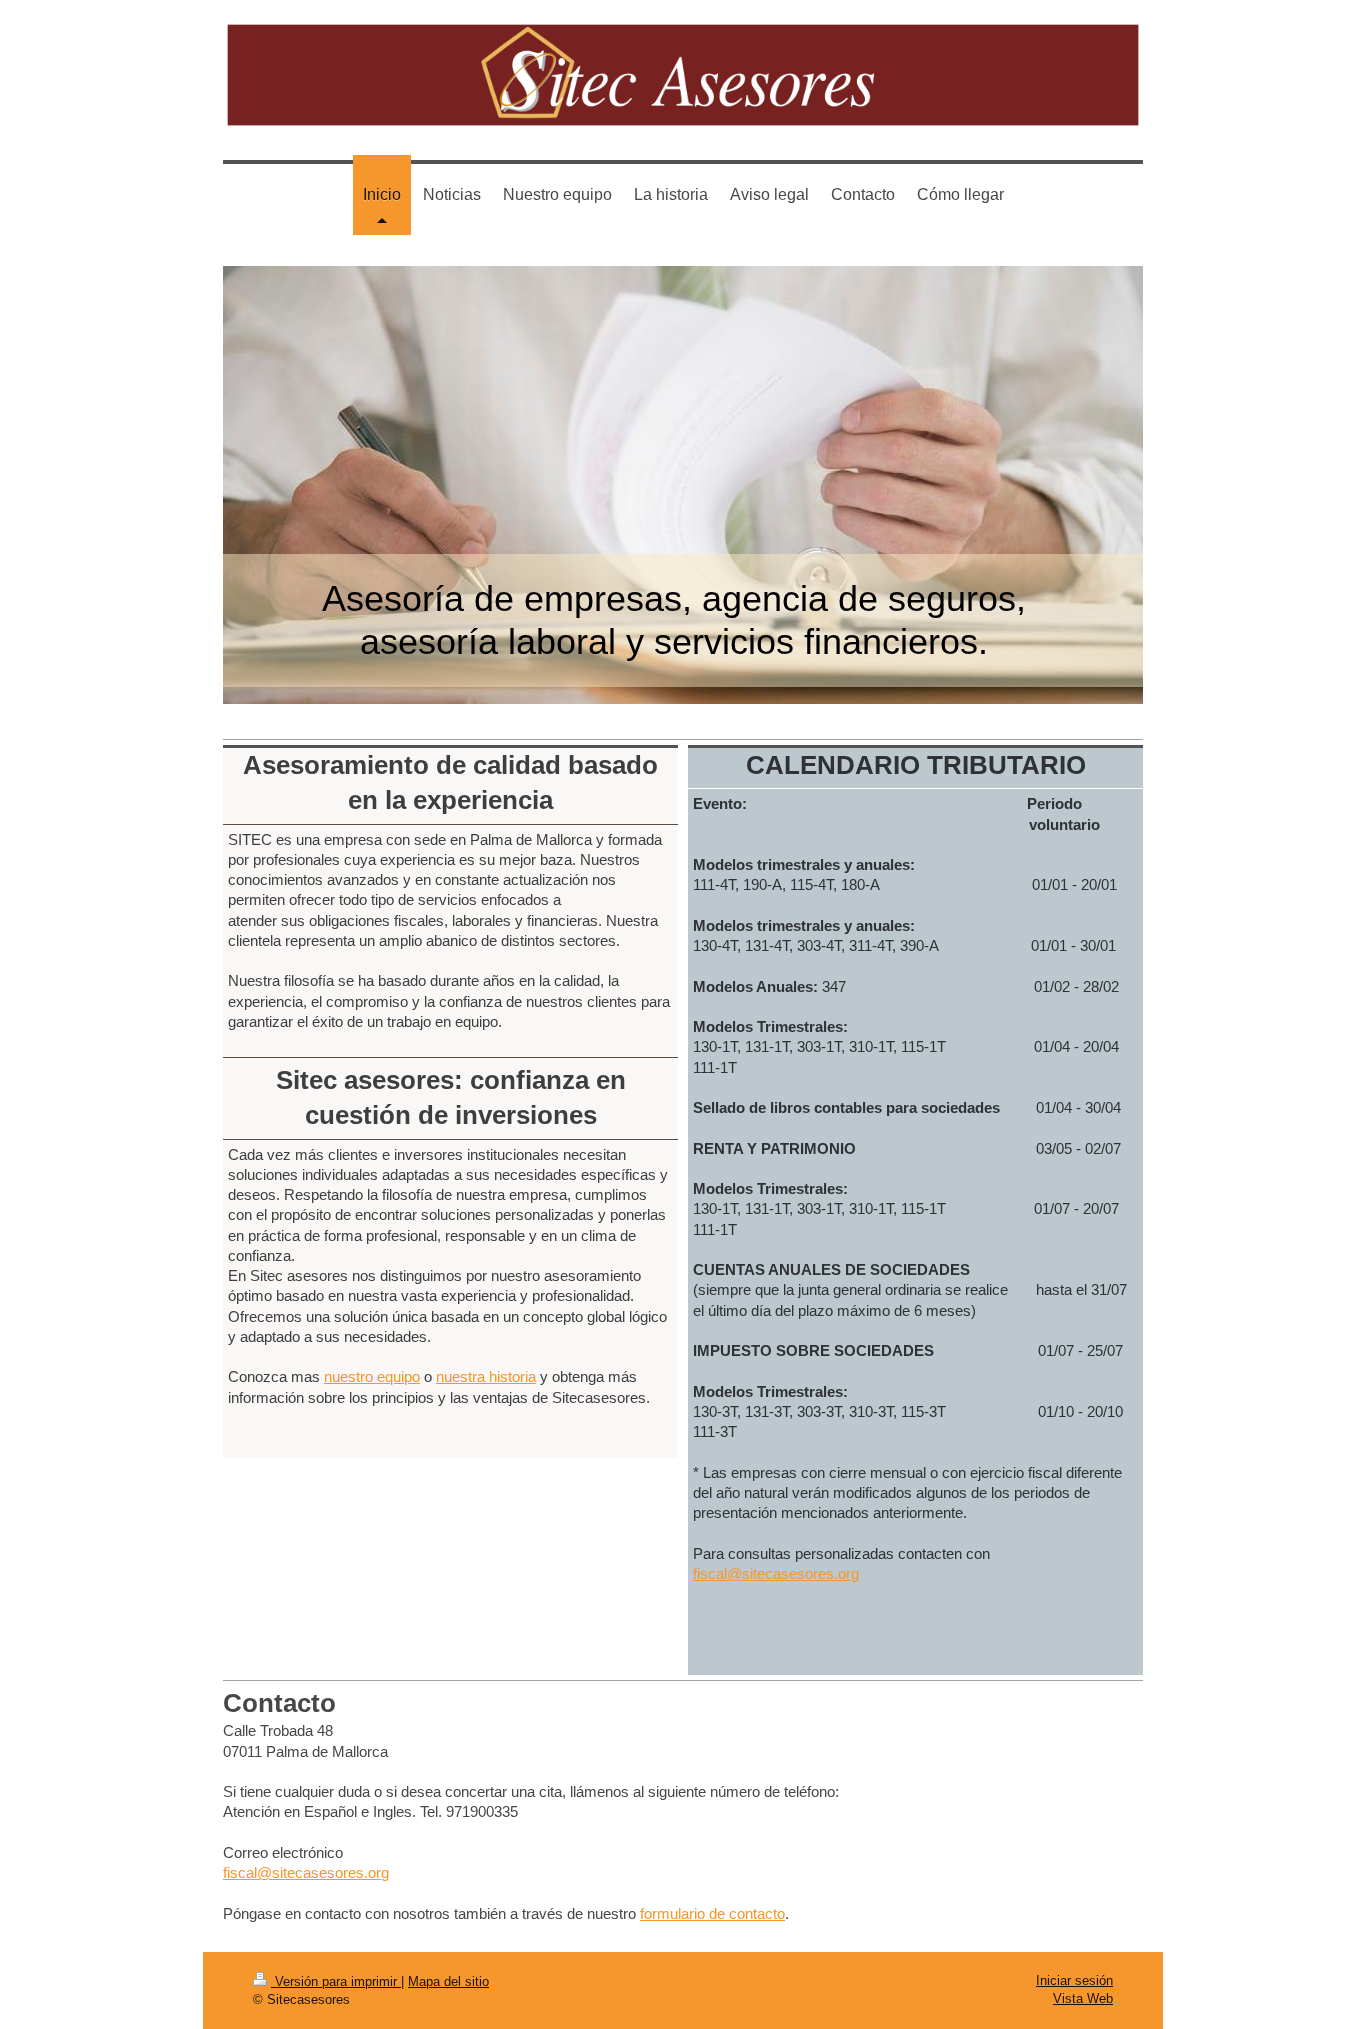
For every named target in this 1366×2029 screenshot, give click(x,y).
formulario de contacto (712, 1913)
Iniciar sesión (1074, 1980)
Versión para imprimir (336, 1981)
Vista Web (1083, 1998)
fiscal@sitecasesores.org (776, 1573)
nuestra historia (486, 1376)
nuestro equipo (372, 1376)
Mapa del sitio (448, 1981)
